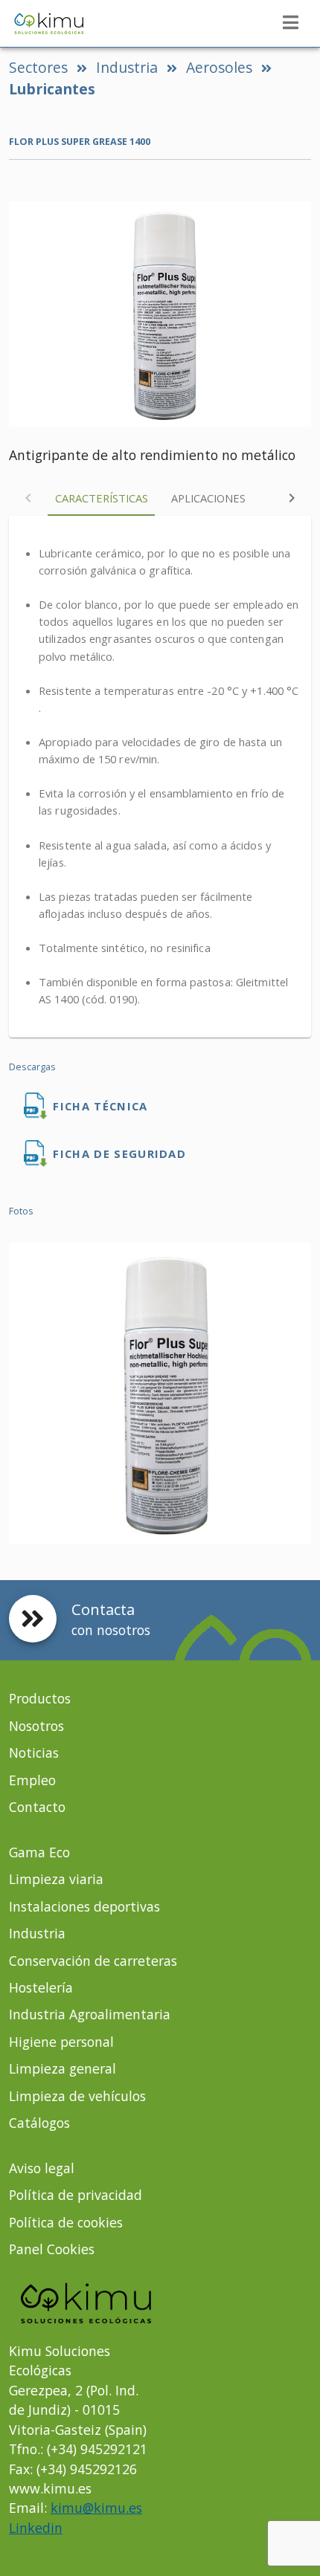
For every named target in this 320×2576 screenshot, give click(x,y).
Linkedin (36, 2528)
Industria (127, 67)
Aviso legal (42, 2168)
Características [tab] (102, 498)
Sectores (38, 67)
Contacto (37, 1807)
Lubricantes (52, 89)
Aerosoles (219, 67)
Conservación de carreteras (93, 1961)
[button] (290, 22)
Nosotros (36, 1726)
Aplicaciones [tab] (208, 498)
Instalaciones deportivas (84, 1906)
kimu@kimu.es (96, 2508)
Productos (40, 1698)
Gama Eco (39, 1852)
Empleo (32, 1780)
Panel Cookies (52, 2249)
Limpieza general (63, 2068)
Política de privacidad (76, 2195)
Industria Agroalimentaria (90, 2014)
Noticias (34, 1753)
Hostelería (41, 1987)
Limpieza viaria (56, 1879)
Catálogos (39, 2123)
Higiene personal (61, 2042)
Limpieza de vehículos (77, 2096)
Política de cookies (66, 2222)
